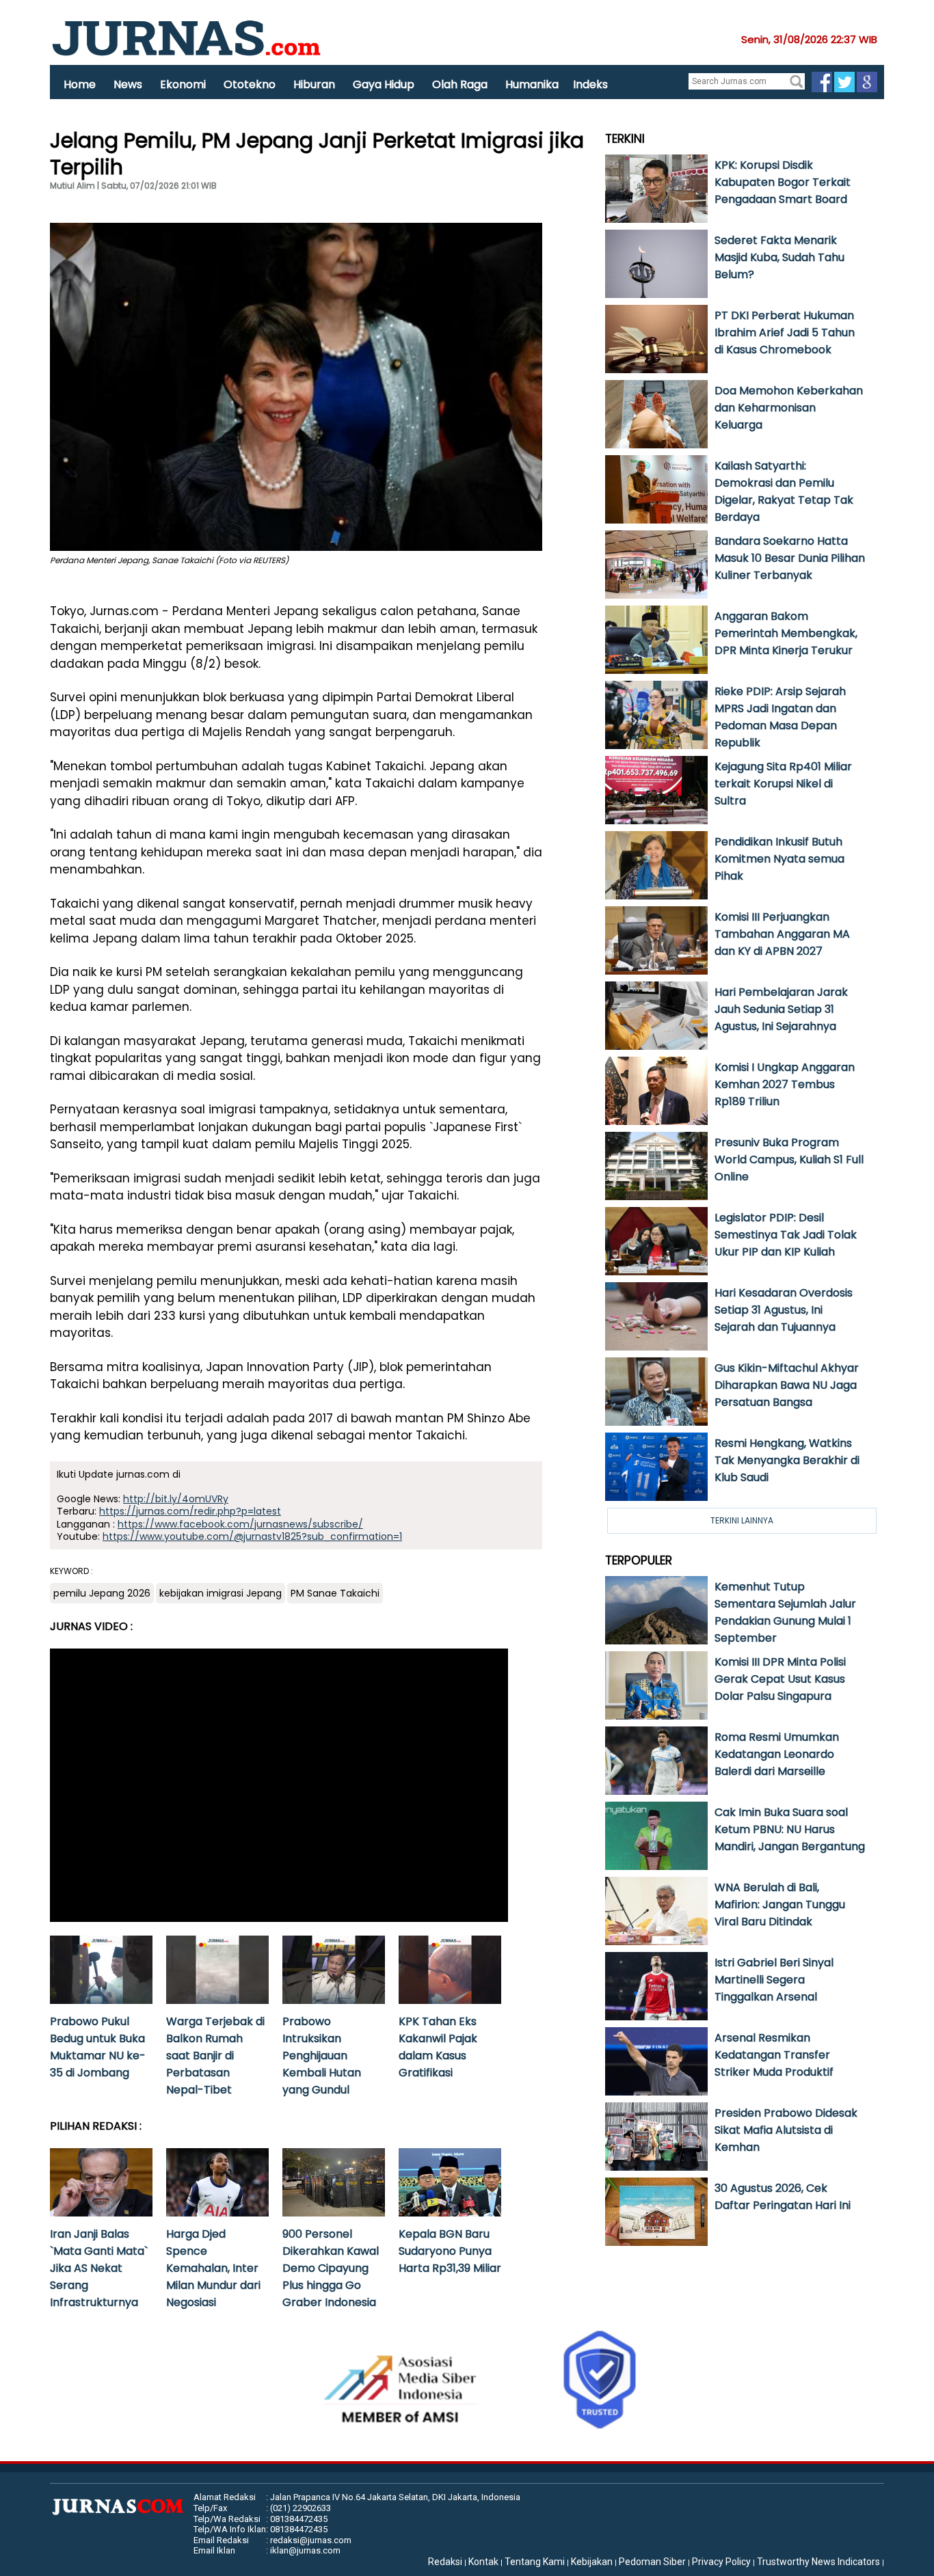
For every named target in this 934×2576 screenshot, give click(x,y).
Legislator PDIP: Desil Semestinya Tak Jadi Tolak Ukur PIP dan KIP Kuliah (786, 1235)
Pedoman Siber (652, 2562)
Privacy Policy (721, 2562)
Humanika (532, 84)
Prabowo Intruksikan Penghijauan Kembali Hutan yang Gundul (322, 2056)
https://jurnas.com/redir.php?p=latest (190, 1511)
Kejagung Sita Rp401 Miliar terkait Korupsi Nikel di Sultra (783, 784)
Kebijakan (592, 2562)
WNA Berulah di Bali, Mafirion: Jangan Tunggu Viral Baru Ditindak (780, 1904)
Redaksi (445, 2562)
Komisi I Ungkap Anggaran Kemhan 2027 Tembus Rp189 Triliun (785, 1084)
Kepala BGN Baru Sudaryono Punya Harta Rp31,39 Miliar (450, 2251)
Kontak (483, 2562)
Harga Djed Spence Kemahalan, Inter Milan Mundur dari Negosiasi (213, 2268)
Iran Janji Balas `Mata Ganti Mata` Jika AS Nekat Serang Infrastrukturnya (99, 2268)
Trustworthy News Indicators (818, 2562)
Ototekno (250, 84)
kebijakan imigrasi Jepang (221, 1593)
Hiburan (314, 84)
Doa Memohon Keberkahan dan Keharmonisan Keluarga (789, 408)
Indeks (590, 84)
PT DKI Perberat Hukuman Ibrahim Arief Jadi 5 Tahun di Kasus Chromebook (785, 333)
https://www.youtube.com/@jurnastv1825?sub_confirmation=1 (252, 1536)
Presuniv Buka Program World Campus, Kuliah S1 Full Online (789, 1160)
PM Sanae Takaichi (335, 1593)
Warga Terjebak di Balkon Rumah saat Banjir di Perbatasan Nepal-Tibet (215, 2056)
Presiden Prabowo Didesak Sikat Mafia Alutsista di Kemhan (786, 2130)
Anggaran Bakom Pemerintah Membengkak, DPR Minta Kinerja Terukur (786, 633)
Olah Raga (460, 84)
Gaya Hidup (384, 84)
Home (80, 84)
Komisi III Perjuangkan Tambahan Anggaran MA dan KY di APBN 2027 (782, 934)
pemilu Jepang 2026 (102, 1593)
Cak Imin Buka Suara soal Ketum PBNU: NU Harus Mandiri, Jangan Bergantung (790, 1829)
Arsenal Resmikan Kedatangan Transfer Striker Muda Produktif (774, 2055)
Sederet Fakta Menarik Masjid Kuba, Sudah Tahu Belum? (779, 257)
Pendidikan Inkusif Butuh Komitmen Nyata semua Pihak (779, 859)
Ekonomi (183, 84)
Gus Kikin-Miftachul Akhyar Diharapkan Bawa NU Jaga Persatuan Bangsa (787, 1385)
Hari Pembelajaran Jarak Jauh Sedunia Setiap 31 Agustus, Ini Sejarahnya (781, 1009)
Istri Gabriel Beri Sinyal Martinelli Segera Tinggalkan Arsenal (774, 1980)
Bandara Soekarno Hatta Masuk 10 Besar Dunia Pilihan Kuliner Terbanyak (790, 558)
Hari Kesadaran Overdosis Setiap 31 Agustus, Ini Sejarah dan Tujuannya (784, 1310)
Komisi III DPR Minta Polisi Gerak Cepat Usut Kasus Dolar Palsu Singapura (780, 1679)
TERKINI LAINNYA (742, 1520)
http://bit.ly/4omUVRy (176, 1499)
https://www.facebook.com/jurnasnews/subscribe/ (240, 1524)
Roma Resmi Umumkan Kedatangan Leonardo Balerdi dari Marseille (777, 1754)
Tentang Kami (535, 2562)
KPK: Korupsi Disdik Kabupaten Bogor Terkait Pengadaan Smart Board (783, 182)
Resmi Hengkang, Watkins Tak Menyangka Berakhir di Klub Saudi (787, 1460)
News (128, 84)
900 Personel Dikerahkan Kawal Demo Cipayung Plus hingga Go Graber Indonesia (331, 2268)
